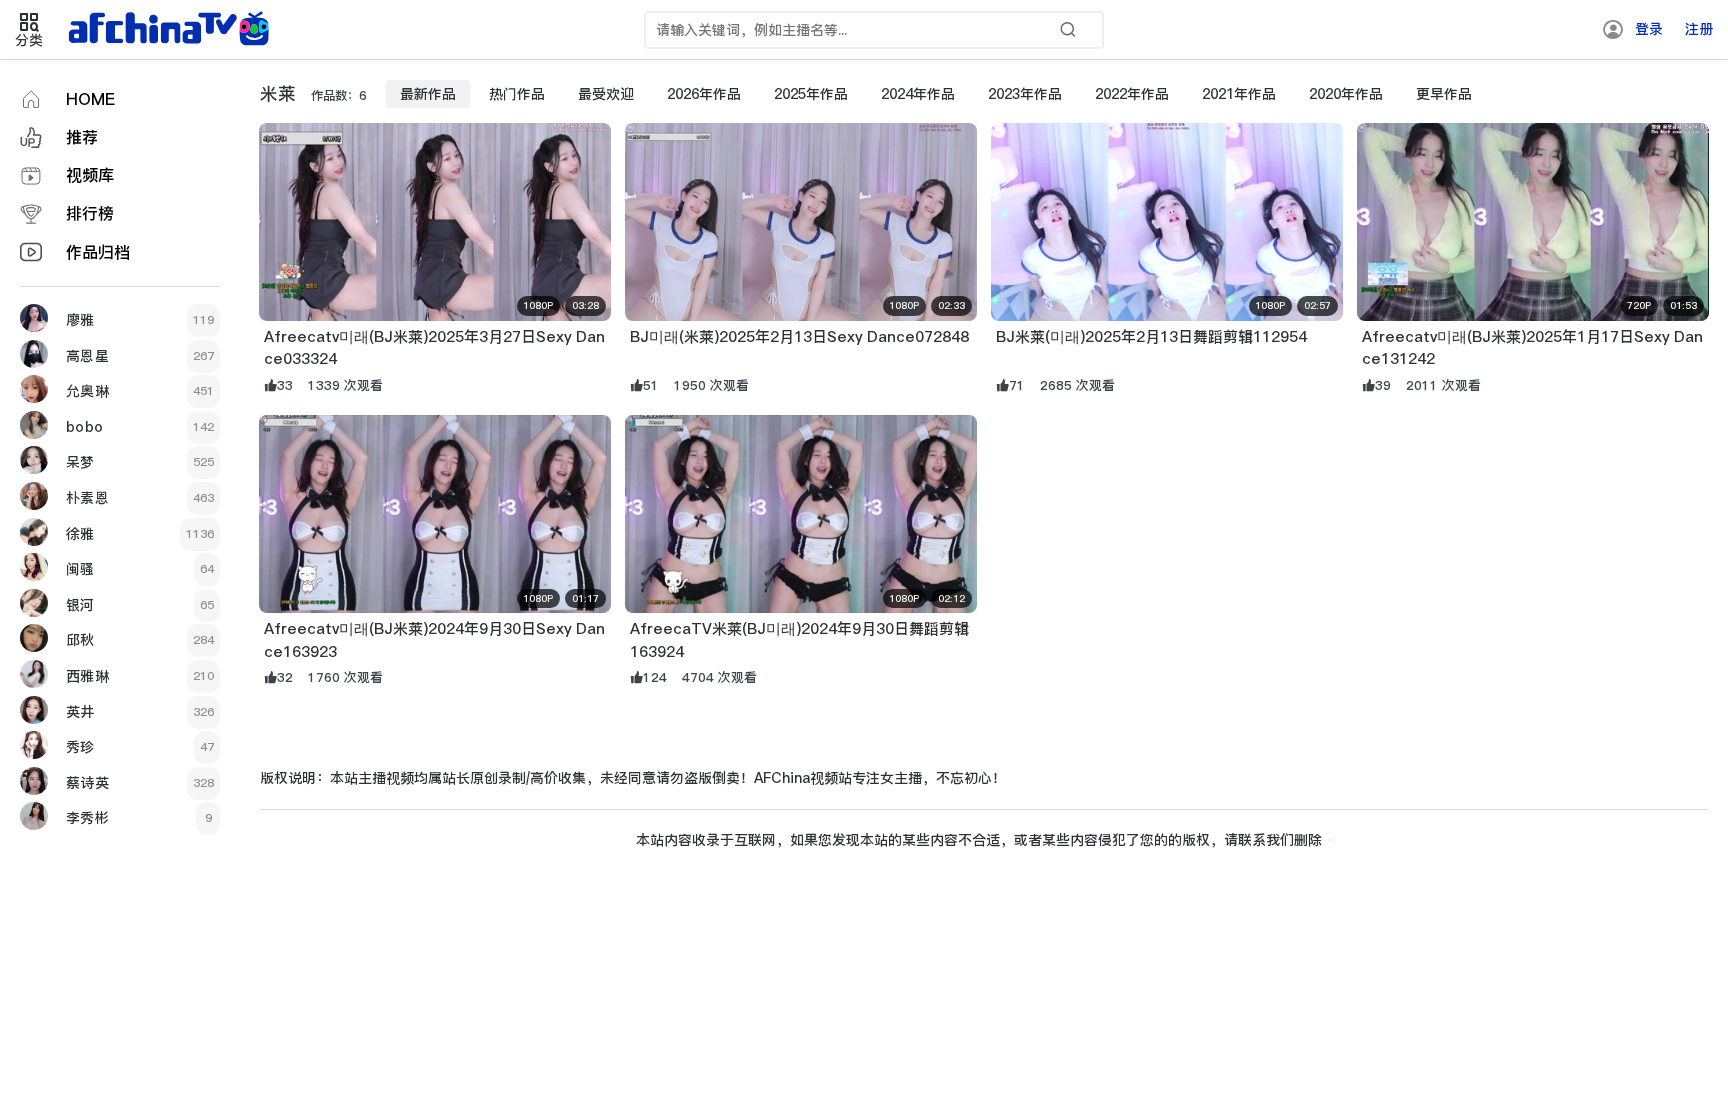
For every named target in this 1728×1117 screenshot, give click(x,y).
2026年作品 (704, 94)
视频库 (90, 175)
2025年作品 (811, 94)
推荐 (82, 137)
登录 (1649, 29)
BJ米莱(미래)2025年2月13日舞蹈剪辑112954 (1151, 336)
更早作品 (1444, 94)
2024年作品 (918, 94)
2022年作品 (1132, 94)
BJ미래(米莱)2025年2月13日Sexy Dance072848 (799, 336)
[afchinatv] (172, 30)
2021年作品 (1239, 94)
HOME (90, 99)
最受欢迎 (606, 94)
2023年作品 (1025, 94)
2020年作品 (1346, 94)
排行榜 (90, 213)
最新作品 (428, 94)
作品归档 (98, 252)
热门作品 (517, 94)
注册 (1699, 29)
